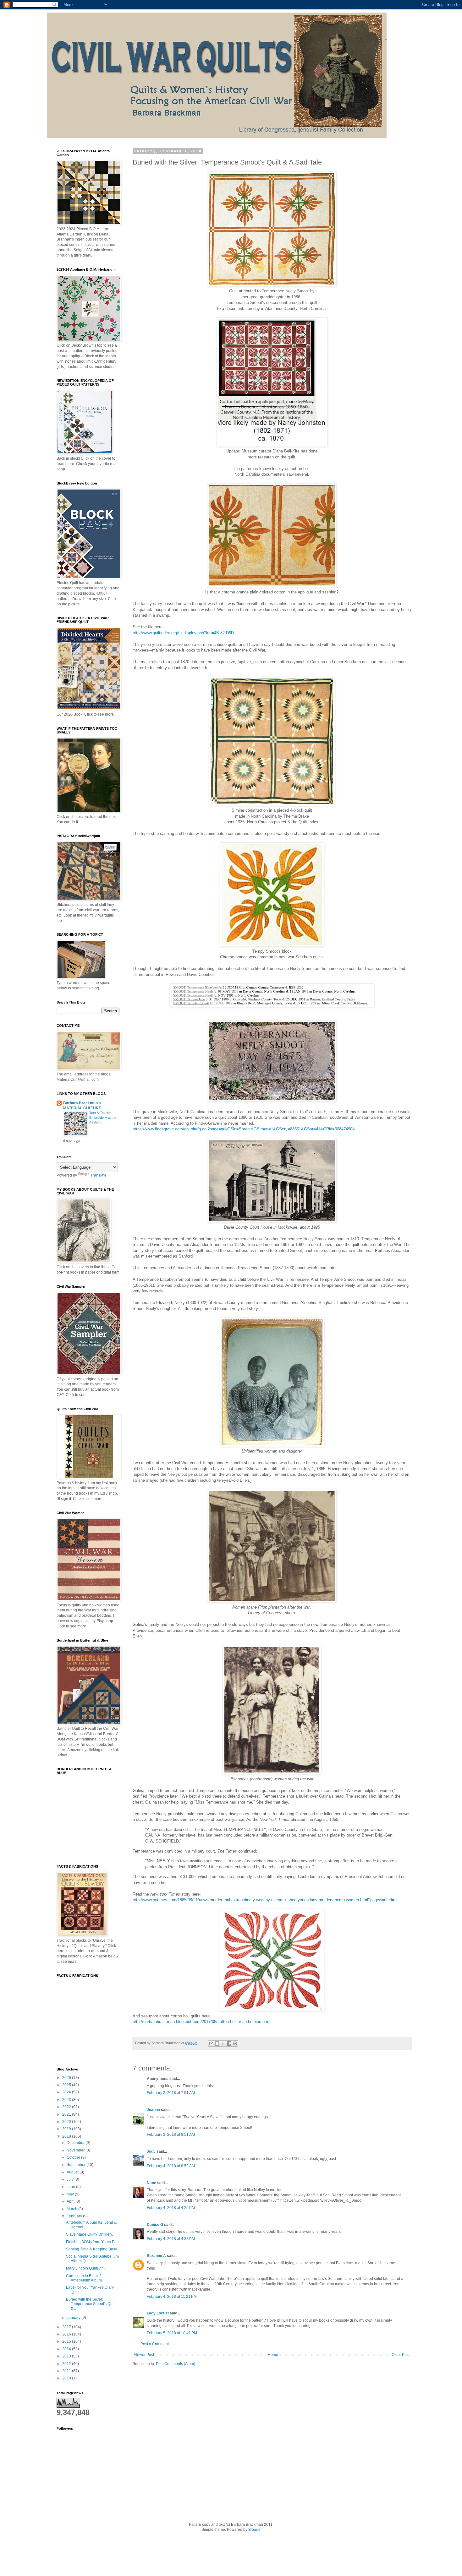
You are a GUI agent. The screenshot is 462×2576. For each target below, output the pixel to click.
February (75, 2216)
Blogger (255, 2530)
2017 (67, 2327)
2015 (67, 2341)
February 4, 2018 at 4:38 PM (171, 2239)
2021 (67, 2114)
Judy (151, 2151)
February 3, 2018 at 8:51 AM (171, 2135)
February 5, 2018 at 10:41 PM (172, 2333)
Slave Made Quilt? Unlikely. (89, 2234)
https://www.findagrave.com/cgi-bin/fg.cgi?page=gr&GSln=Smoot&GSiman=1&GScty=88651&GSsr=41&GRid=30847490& (244, 1129)
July (71, 2179)
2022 (67, 2107)
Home (273, 2355)
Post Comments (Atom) (176, 2364)
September (77, 2165)
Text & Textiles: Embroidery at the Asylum (103, 1118)
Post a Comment (155, 2344)
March (72, 2209)
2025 (67, 2085)
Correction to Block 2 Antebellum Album (84, 2278)
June (71, 2187)
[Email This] (211, 2043)
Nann (151, 2183)
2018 (67, 2136)
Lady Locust (158, 2313)
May (71, 2194)
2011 (67, 2371)
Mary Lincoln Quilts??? (86, 2268)
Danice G (155, 2225)
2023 (67, 2100)
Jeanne (153, 2110)
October (74, 2157)
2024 (67, 2092)
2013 (67, 2356)
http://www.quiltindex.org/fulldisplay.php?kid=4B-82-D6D (183, 633)
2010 (67, 2378)
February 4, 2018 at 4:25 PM (171, 2208)
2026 (67, 2078)
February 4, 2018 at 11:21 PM (172, 2297)
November (76, 2150)
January (74, 2318)
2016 (67, 2334)
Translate (99, 1175)
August (73, 2172)
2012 (67, 2364)
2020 (67, 2122)
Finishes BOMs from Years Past (93, 2242)
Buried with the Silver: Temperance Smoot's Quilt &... (91, 2304)
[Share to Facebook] (229, 2043)
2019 (67, 2129)
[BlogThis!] (217, 2043)
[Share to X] (223, 2043)
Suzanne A (156, 2256)
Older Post (401, 2355)
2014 (67, 2349)
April (71, 2201)
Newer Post (144, 2355)
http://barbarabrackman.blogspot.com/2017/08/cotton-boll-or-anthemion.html (201, 2022)
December (76, 2143)
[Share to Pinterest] (235, 2043)
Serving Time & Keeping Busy (91, 2249)
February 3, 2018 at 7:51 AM (171, 2093)
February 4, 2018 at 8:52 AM (171, 2166)
